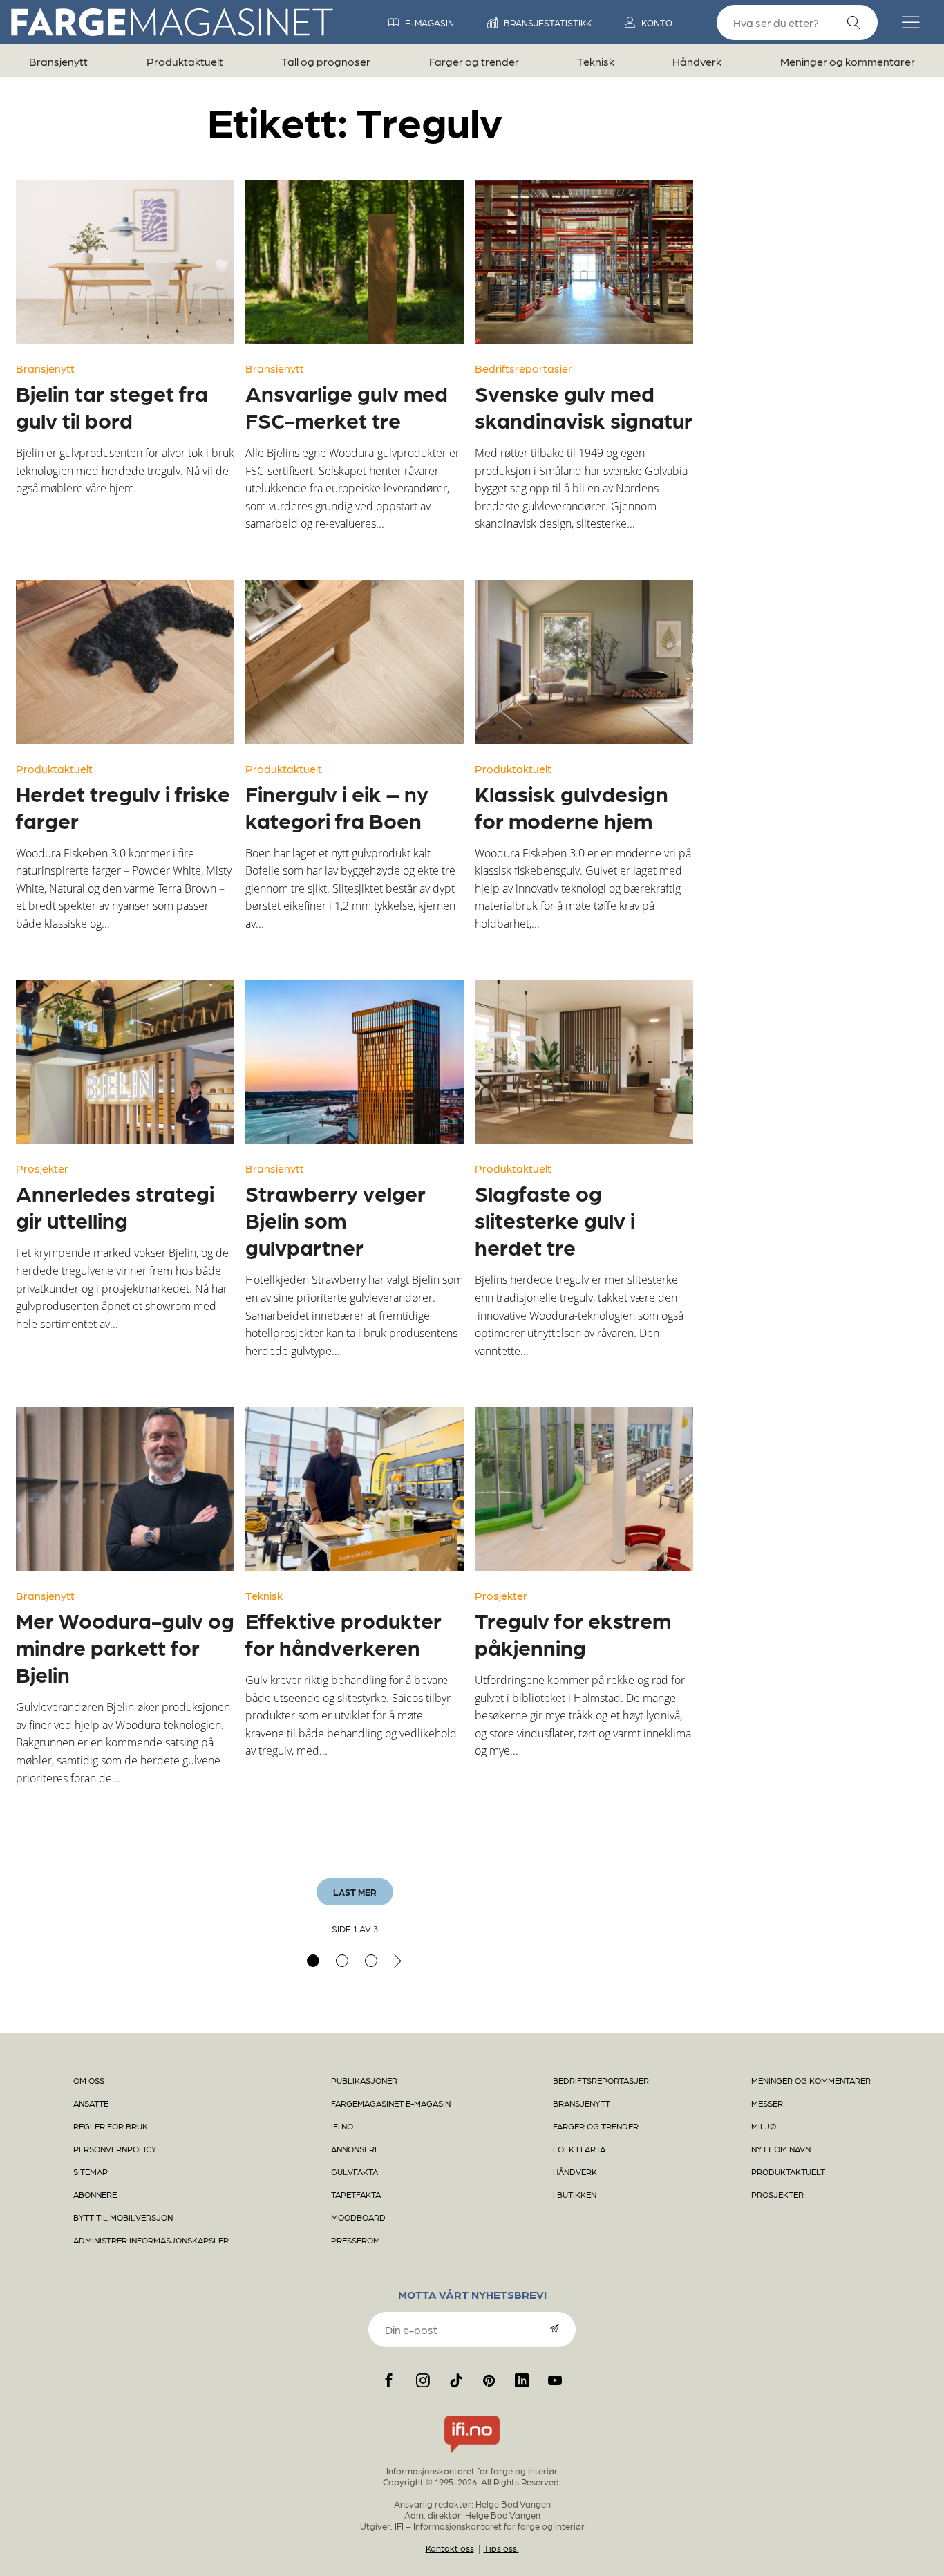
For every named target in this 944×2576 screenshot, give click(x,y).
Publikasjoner (364, 2080)
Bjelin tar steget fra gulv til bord (112, 406)
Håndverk (697, 61)
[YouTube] (555, 2380)
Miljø (764, 2126)
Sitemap (91, 2172)
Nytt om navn (781, 2149)
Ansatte (91, 2103)
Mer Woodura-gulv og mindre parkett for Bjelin (125, 1647)
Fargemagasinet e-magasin (391, 2103)
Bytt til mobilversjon (123, 2217)
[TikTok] (456, 2380)
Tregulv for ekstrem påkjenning (573, 1633)
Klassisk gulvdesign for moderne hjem (572, 806)
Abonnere (95, 2194)
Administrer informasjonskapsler (151, 2240)
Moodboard (358, 2217)
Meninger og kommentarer (848, 61)
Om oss (89, 2080)
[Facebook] (389, 2380)
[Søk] (854, 23)
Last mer (355, 1892)
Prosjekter (42, 1168)
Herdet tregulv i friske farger (123, 806)
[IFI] (472, 2453)
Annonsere (355, 2149)
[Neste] (398, 1961)
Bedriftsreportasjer (523, 368)
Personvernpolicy (115, 2149)
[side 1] (313, 1961)
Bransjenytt (58, 61)
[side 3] (371, 1961)
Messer (767, 2103)
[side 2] (342, 1961)
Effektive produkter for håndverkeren (343, 1633)
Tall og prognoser (326, 61)
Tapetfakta (356, 2194)
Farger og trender (474, 61)
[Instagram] (423, 2380)
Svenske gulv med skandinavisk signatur (584, 406)
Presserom (356, 2240)
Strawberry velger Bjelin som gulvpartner (336, 1220)
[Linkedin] (522, 2380)
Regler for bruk (111, 2126)
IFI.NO (342, 2126)
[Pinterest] (489, 2380)
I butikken (575, 2194)
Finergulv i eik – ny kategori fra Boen (337, 806)
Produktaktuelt (185, 61)
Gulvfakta (355, 2172)
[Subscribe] (554, 2328)
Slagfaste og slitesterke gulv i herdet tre (555, 1220)
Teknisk (596, 61)
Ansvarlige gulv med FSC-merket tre (347, 406)
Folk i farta (579, 2149)
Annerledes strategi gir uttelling (115, 1206)
